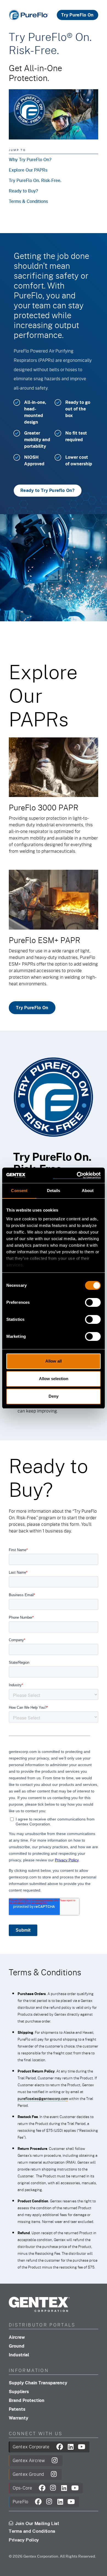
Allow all (54, 1361)
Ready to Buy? (23, 191)
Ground (17, 2346)
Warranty (19, 2418)
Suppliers (19, 2391)
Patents (17, 2409)
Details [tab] (54, 1191)
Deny (54, 1396)
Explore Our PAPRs (28, 170)
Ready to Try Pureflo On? (48, 490)
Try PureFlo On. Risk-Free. (35, 180)
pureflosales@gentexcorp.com (43, 2098)
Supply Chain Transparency (38, 2383)
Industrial (19, 2355)
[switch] (93, 1302)
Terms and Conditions (32, 2531)
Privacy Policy (24, 2540)
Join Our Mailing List (37, 2524)
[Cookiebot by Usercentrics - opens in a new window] (77, 1175)
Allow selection (54, 1379)
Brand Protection (27, 2400)
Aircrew (17, 2337)
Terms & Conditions (28, 201)
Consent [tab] (19, 1191)
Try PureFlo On (77, 15)
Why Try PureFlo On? (30, 159)
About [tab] (88, 1191)
